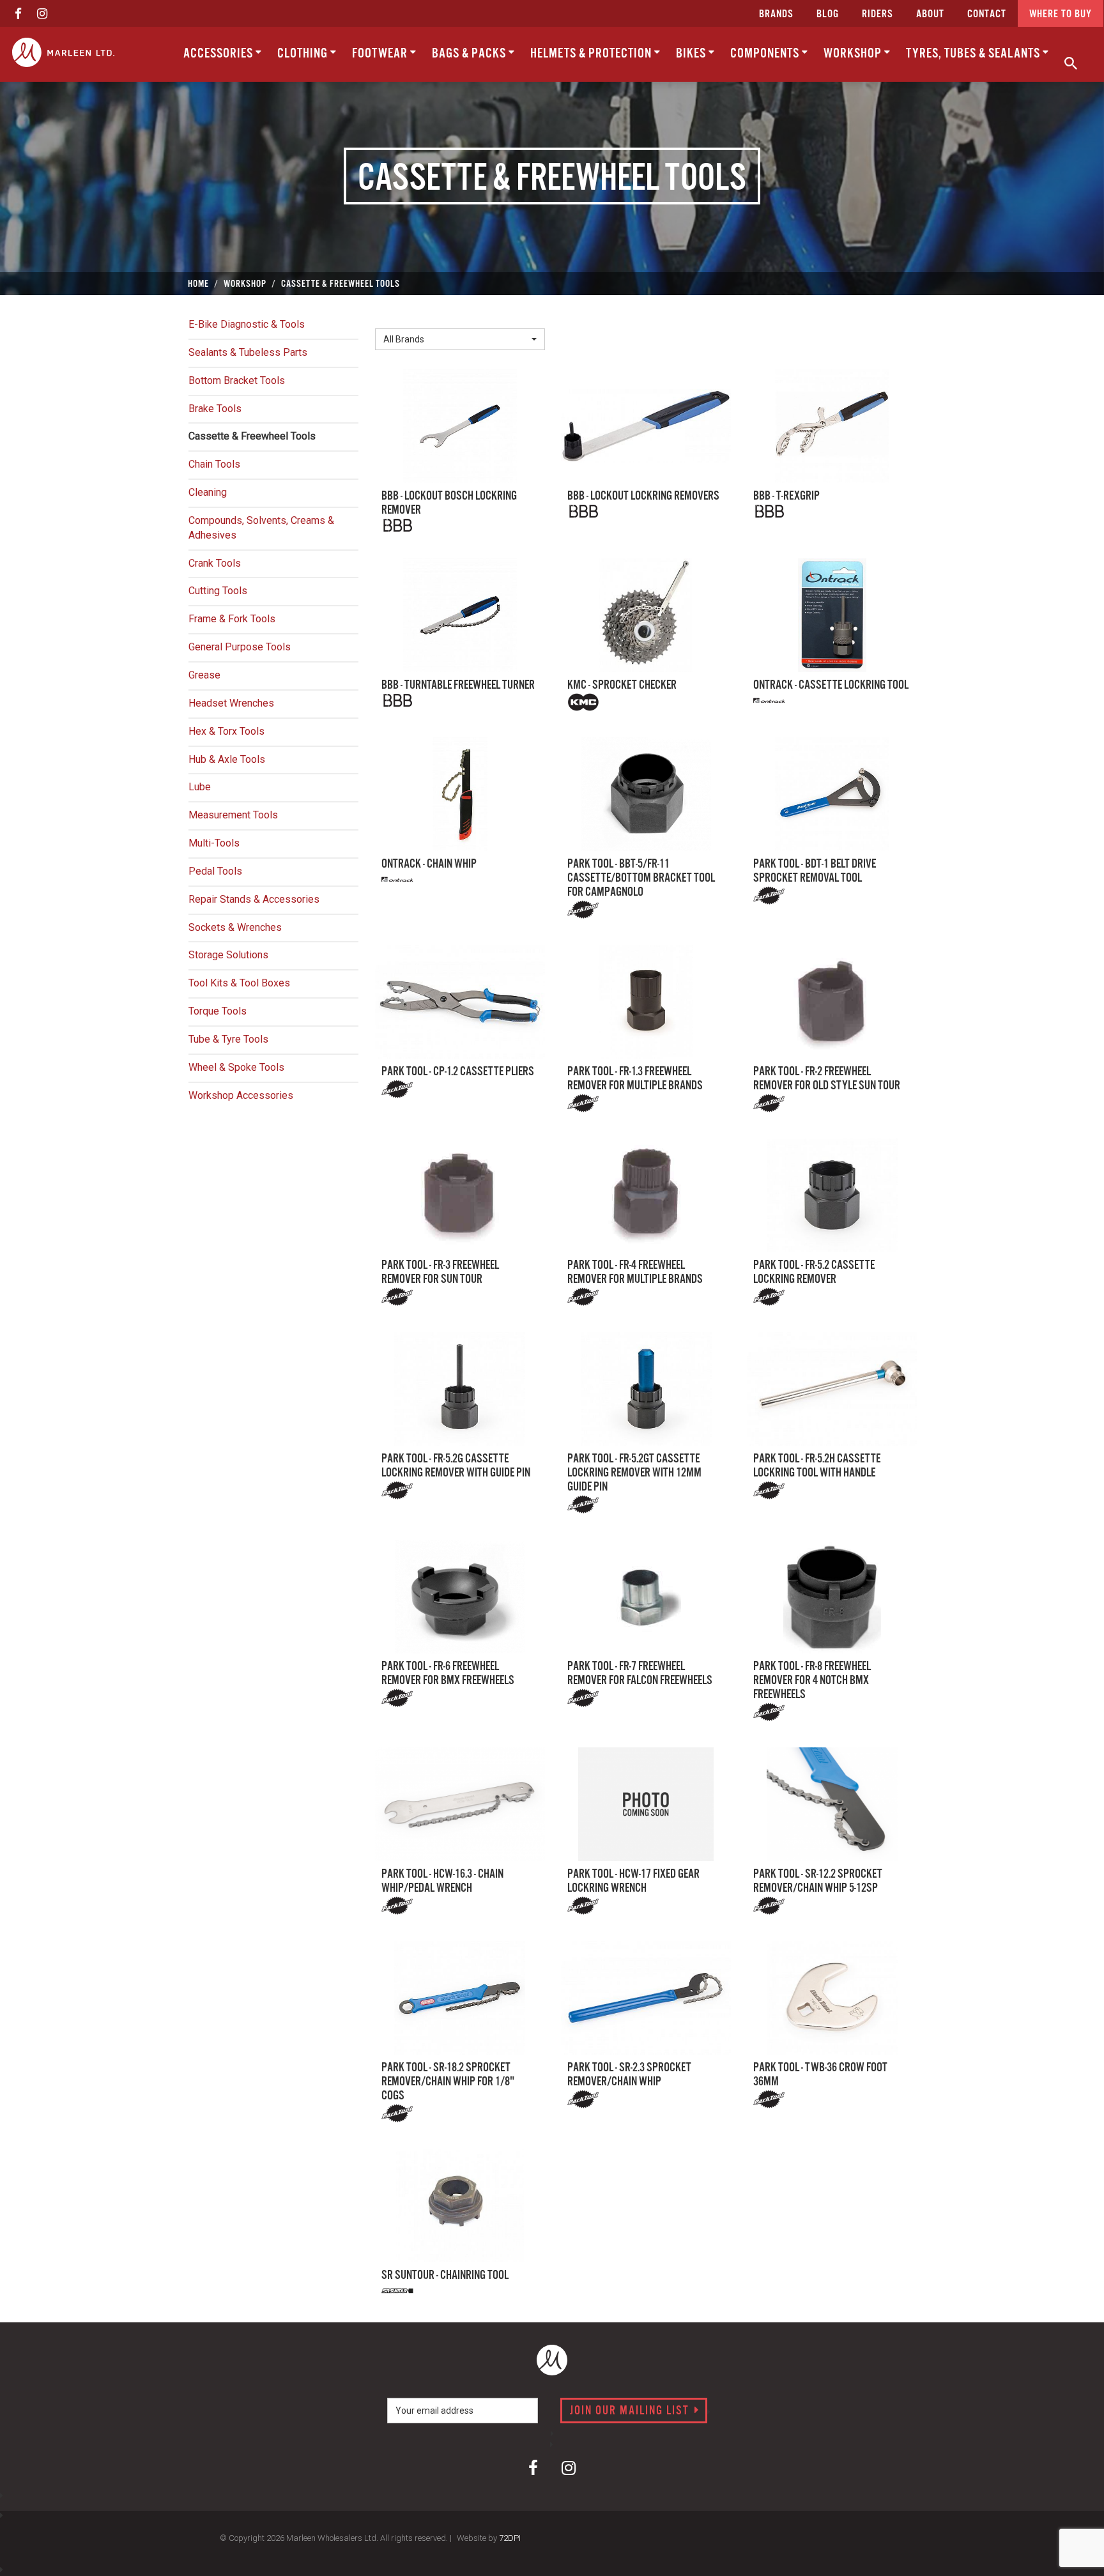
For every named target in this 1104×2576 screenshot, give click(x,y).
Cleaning (208, 492)
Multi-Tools (214, 843)
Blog (828, 14)
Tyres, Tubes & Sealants (974, 54)
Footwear (381, 54)
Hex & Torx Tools (226, 731)
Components (766, 54)
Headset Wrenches (231, 703)
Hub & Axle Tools (227, 759)
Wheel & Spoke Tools (236, 1067)
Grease (204, 675)
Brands (776, 14)
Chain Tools (214, 464)
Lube (200, 787)
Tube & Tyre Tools (228, 1039)
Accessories (219, 54)
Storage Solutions (228, 955)
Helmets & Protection (592, 54)
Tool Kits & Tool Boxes (239, 983)
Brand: (392, 318)
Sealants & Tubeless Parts (248, 352)
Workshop (854, 54)
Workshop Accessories (241, 1095)
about (930, 14)
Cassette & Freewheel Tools (252, 436)
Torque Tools (218, 1011)
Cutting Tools (218, 591)
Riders (878, 14)
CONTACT (987, 14)
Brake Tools (215, 409)
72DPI (510, 2538)
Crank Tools (215, 563)
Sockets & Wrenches (235, 927)
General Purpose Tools (240, 647)
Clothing (304, 54)
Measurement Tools (233, 815)
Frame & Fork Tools (232, 619)
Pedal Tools (215, 871)
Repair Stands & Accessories (254, 899)
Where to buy (1061, 14)
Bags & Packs (470, 54)
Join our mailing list (631, 2411)
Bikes (692, 54)
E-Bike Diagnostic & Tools (247, 324)
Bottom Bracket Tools (237, 380)
